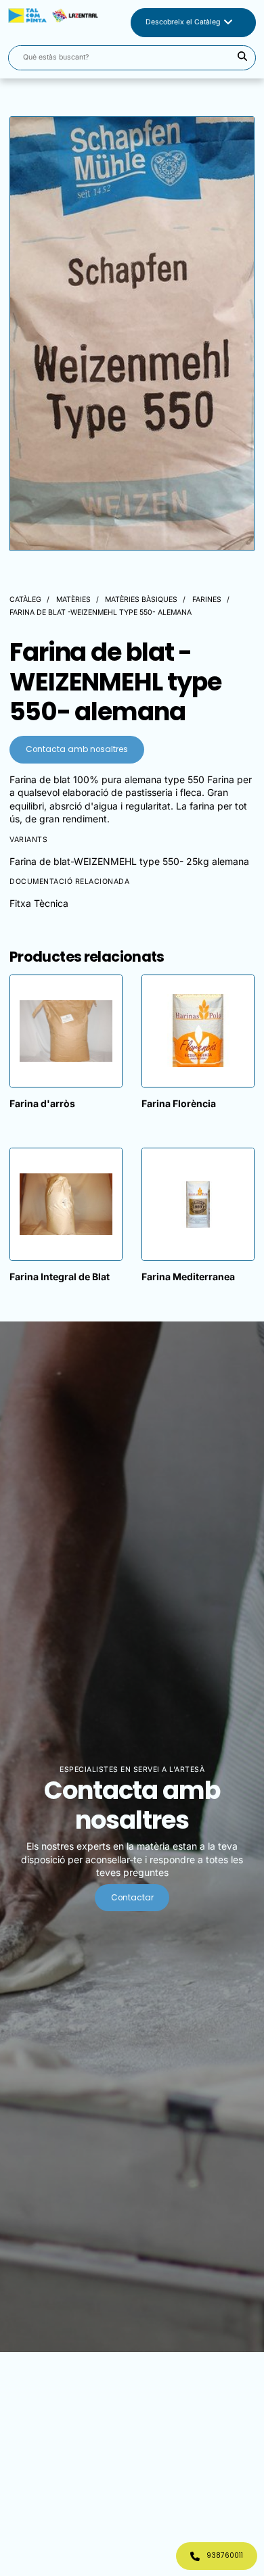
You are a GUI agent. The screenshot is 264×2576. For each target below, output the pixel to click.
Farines (207, 600)
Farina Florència (179, 1103)
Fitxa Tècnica (39, 903)
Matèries (73, 600)
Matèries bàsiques (141, 600)
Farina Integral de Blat (60, 1277)
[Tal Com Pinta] (53, 23)
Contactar (132, 1898)
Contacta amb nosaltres (77, 749)
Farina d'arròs (42, 1103)
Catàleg (25, 600)
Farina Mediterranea (188, 1277)
